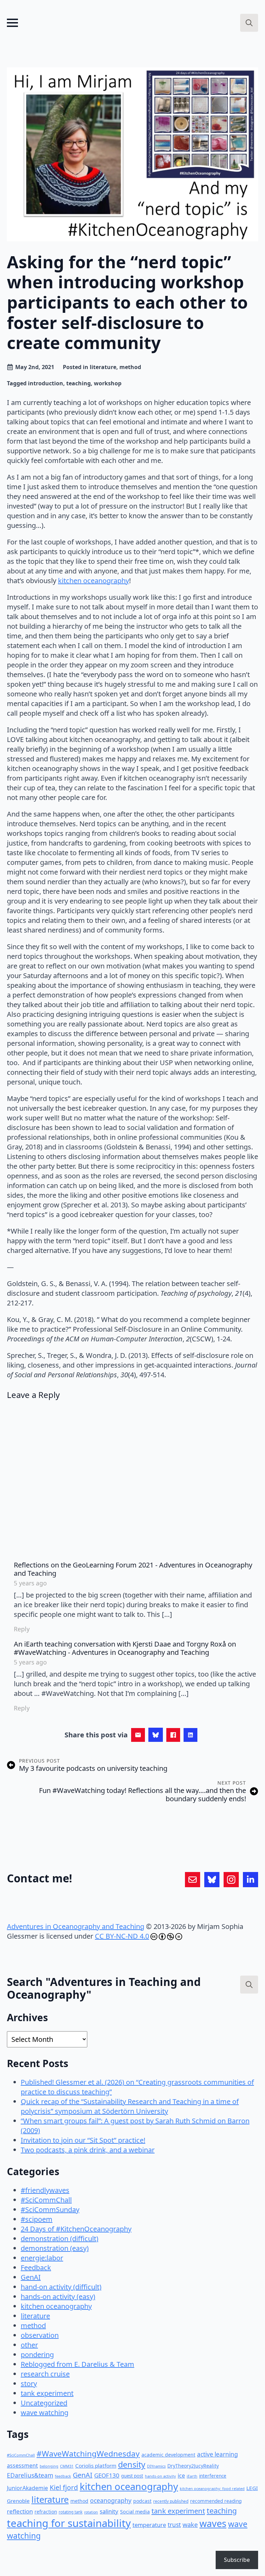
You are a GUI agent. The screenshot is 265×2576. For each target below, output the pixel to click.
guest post (132, 2476)
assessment (22, 2466)
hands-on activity (160, 2476)
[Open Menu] (12, 23)
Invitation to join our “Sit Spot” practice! (83, 2140)
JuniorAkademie (27, 2488)
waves (213, 2523)
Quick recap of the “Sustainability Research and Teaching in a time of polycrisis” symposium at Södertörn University (130, 2106)
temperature (149, 2525)
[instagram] (231, 1880)
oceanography (111, 2500)
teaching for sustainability (69, 2523)
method (130, 367)
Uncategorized (44, 2403)
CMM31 (67, 2466)
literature (103, 367)
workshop (108, 383)
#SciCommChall (46, 2200)
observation (40, 2335)
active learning (218, 2454)
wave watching (45, 2413)
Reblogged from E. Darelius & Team (77, 2364)
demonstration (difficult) (60, 2239)
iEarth (192, 2476)
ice (181, 2476)
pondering (37, 2355)
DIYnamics (156, 2466)
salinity (109, 2511)
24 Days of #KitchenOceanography (76, 2229)
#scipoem (37, 2219)
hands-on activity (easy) (58, 2297)
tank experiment (47, 2393)
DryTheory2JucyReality (193, 2466)
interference (213, 2476)
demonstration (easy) (55, 2248)
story (29, 2384)
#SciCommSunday (50, 2210)
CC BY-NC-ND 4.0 (122, 1936)
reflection (20, 2511)
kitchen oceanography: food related (212, 2488)
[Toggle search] (249, 23)
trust (174, 2525)
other (29, 2345)
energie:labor (42, 2258)
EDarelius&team (30, 2475)
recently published (171, 2501)
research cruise (45, 2374)
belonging (49, 2466)
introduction (46, 383)
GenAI (31, 2277)
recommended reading (216, 2501)
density (132, 2464)
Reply (22, 1629)
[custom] (193, 1880)
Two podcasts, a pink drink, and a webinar (88, 2150)
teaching (78, 383)
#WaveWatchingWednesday (88, 2454)
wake (190, 2525)
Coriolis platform (96, 2466)
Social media (135, 2512)
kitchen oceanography (94, 581)
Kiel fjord (64, 2487)
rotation (91, 2512)
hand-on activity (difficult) (61, 2287)
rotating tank (71, 2512)
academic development (168, 2455)
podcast (142, 2501)
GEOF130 (107, 2475)
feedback (63, 2476)
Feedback (36, 2268)
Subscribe (237, 2560)
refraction (46, 2512)
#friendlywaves (45, 2190)
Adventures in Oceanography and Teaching (76, 1926)
